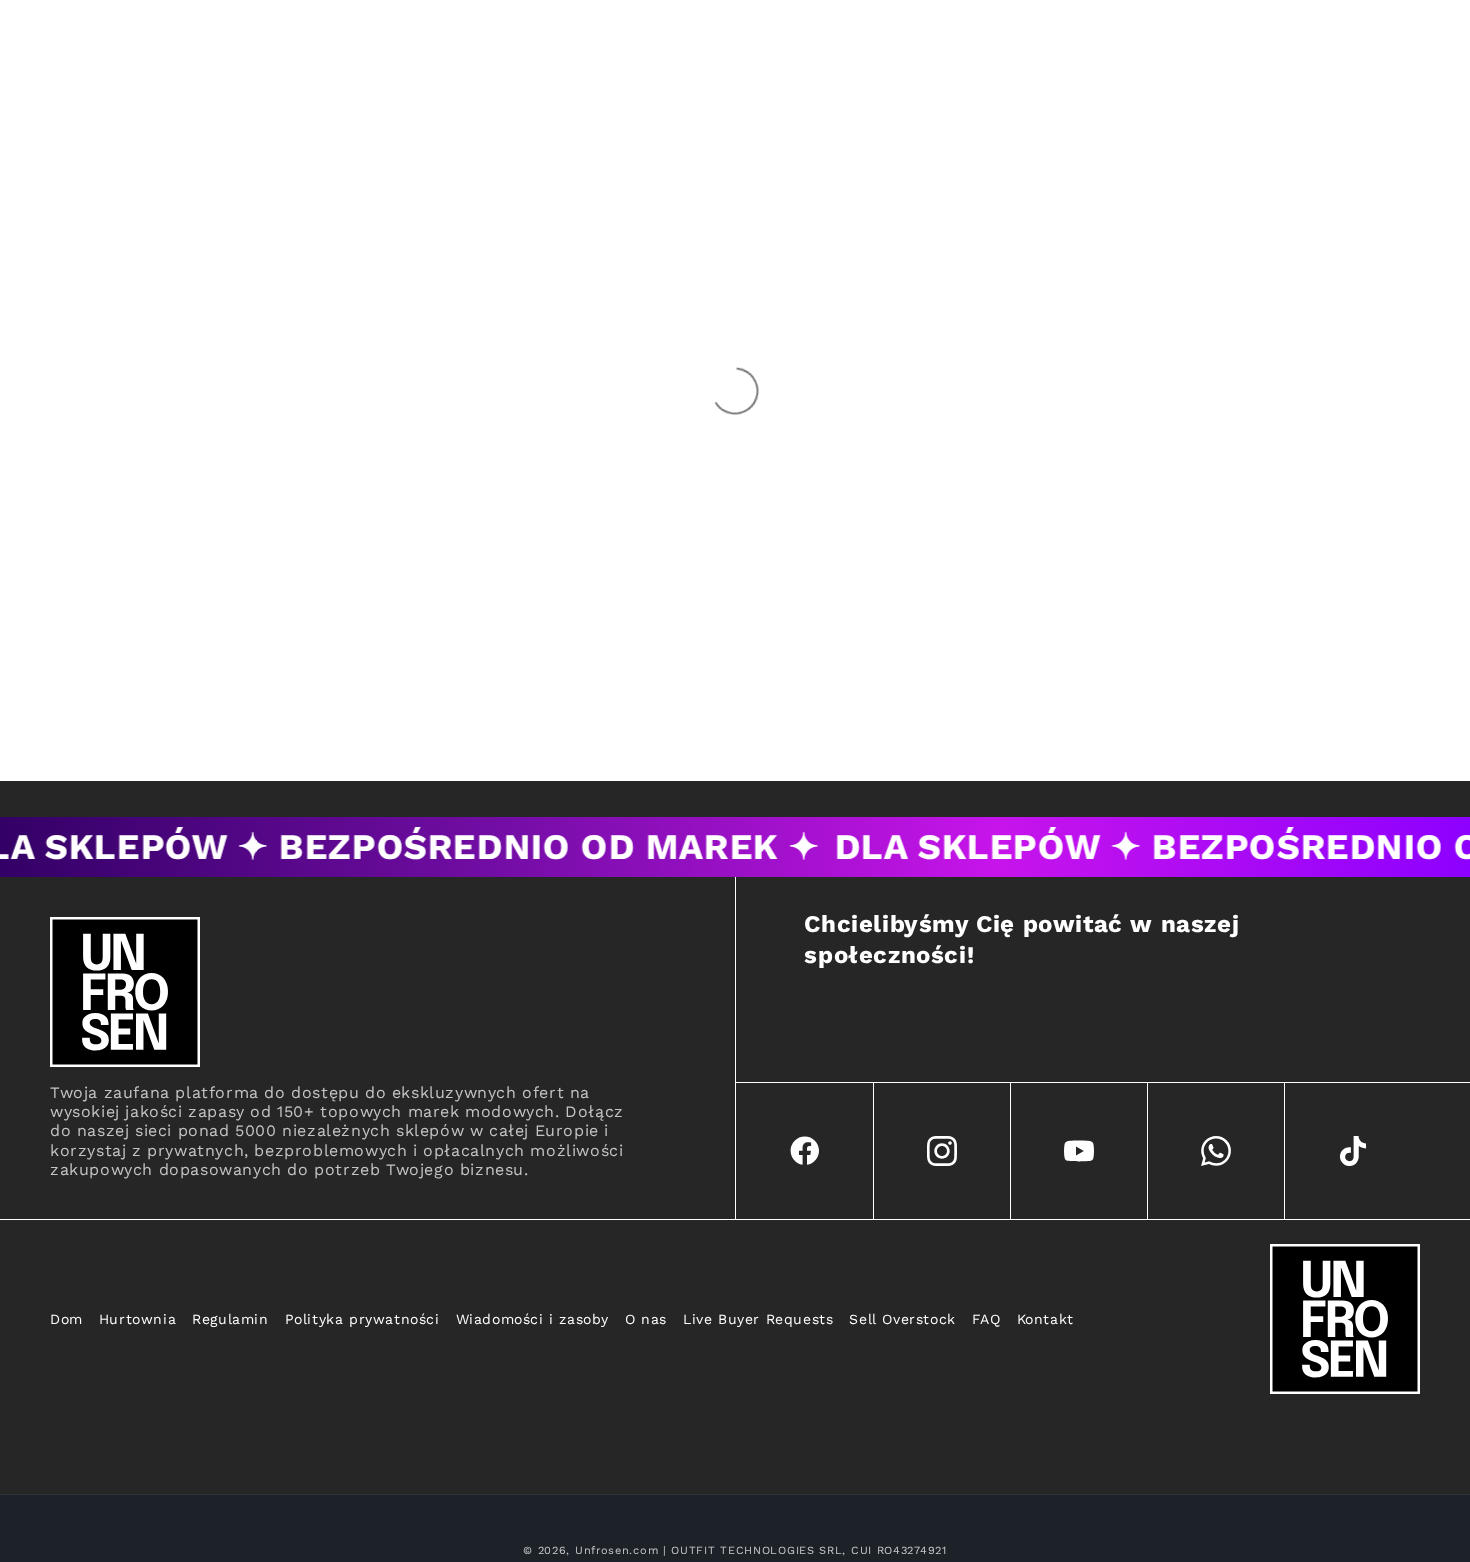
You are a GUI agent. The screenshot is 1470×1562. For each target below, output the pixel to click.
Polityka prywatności (362, 1319)
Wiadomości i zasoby (532, 1319)
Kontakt (1045, 1319)
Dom (66, 1319)
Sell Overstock (902, 1319)
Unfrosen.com (616, 1550)
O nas (646, 1319)
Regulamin (230, 1319)
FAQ (986, 1319)
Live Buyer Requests (758, 1319)
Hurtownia (137, 1319)
